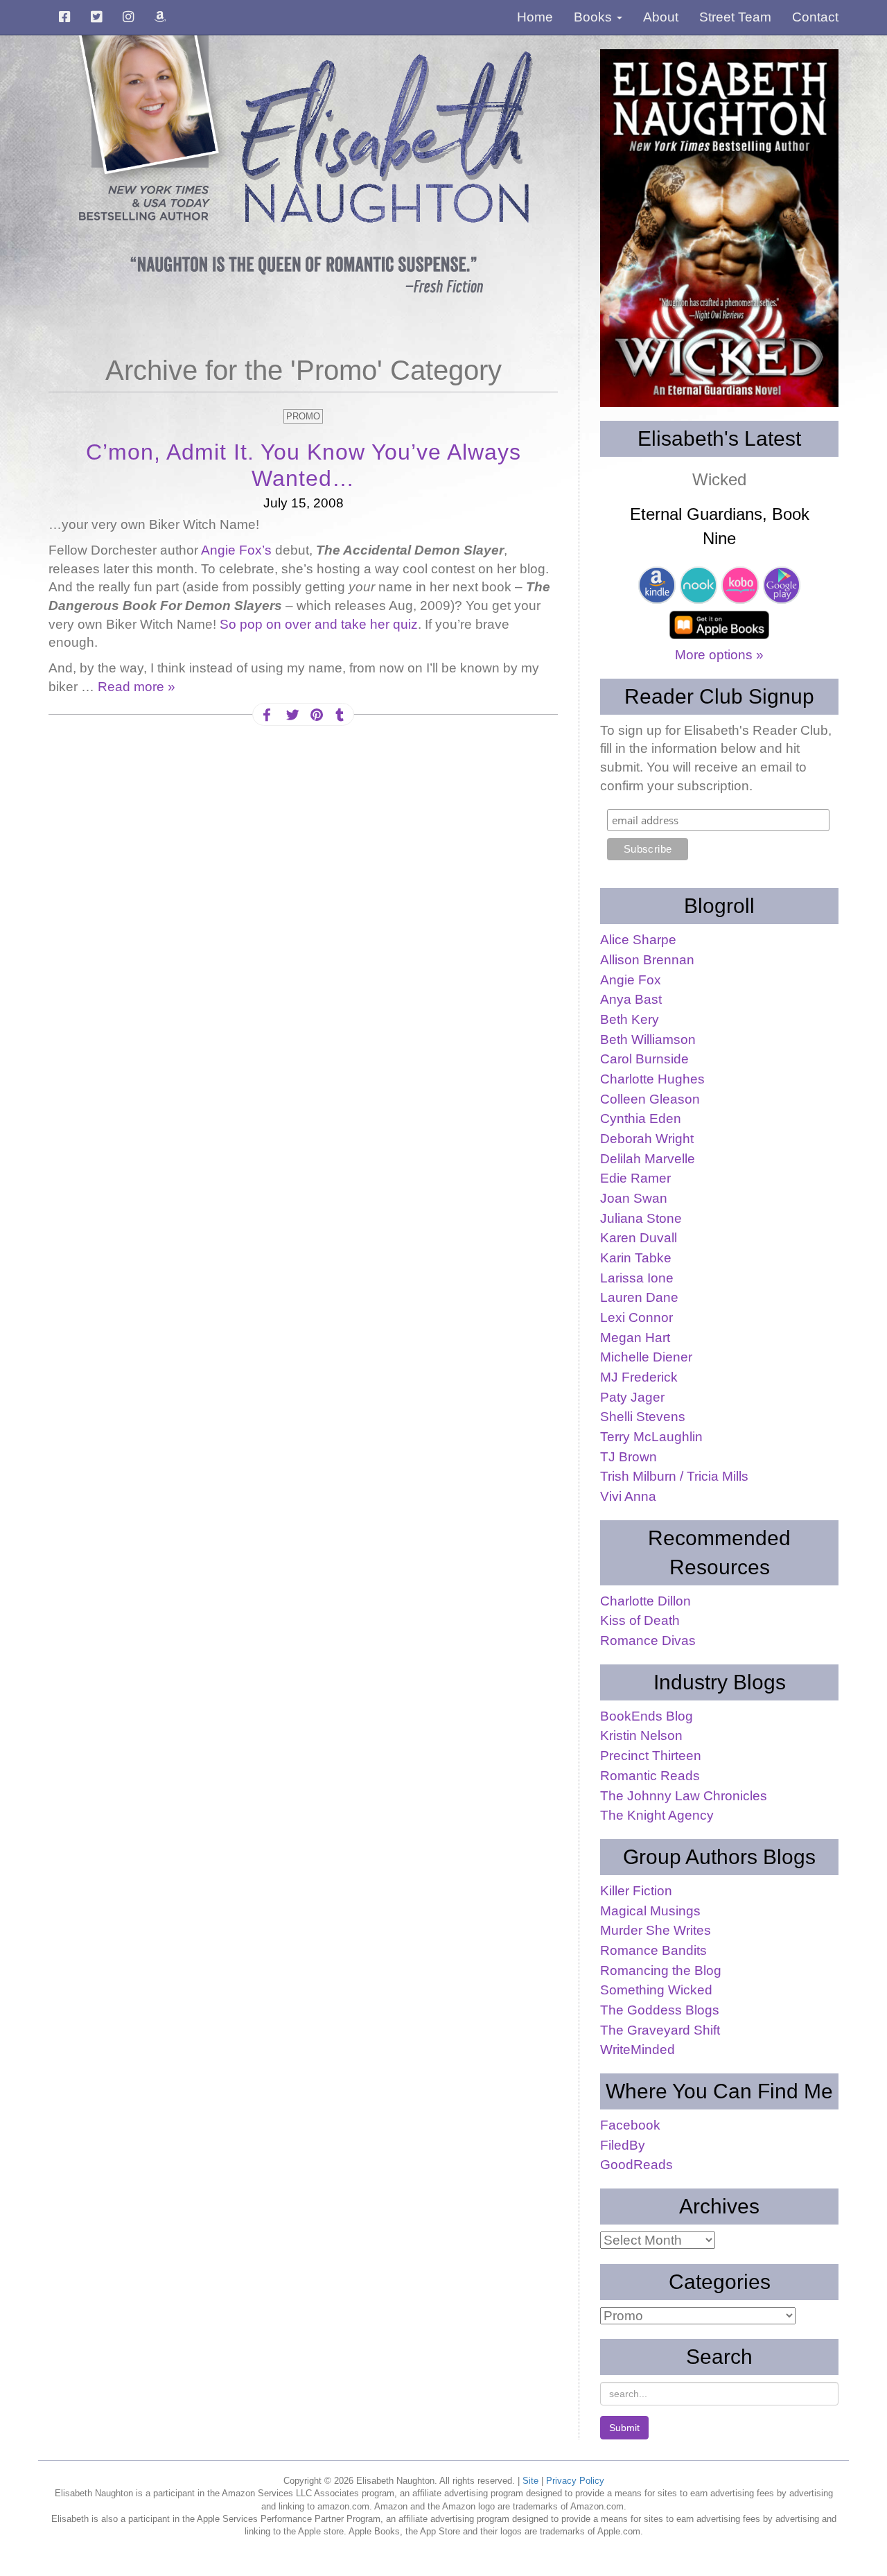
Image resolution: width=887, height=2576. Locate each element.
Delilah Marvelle (648, 1159)
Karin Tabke (636, 1258)
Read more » (137, 687)
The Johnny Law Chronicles (684, 1796)
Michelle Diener (646, 1357)
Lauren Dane (639, 1297)
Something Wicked (656, 1990)
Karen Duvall (639, 1238)
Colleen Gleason (650, 1099)
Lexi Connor (636, 1317)
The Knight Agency (657, 1815)
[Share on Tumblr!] (340, 715)
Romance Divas (648, 1641)
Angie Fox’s (238, 550)
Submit (624, 2428)
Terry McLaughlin (651, 1437)
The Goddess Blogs (660, 2010)
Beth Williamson (648, 1039)
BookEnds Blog (647, 1716)
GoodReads (636, 2165)
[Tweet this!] (291, 715)
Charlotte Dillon (646, 1601)
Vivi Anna (628, 1496)
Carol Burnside (644, 1059)
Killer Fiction (636, 1891)
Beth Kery (630, 1019)
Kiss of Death (640, 1620)
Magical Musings (650, 1911)
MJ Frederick (639, 1377)
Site (530, 2481)
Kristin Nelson (641, 1735)
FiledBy (623, 2145)
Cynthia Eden (641, 1119)
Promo (303, 416)
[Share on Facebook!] (267, 715)
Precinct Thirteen (651, 1756)
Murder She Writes (656, 1930)
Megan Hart (635, 1338)
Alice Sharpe (638, 940)
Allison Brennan (647, 960)
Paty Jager (632, 1397)
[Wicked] (719, 228)
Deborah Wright (647, 1139)
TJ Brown (629, 1457)
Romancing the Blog (661, 1970)
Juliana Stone (641, 1218)
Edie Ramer (635, 1178)
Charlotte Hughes (652, 1079)
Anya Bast (631, 999)
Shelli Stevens (643, 1417)
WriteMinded (638, 2050)
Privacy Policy (575, 2481)
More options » (719, 655)
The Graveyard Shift (660, 2030)
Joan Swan (634, 1198)
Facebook (630, 2125)
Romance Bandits (653, 1950)
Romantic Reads (650, 1776)
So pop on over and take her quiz (319, 624)
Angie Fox (631, 980)
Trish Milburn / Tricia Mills (674, 1476)
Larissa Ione (637, 1278)
